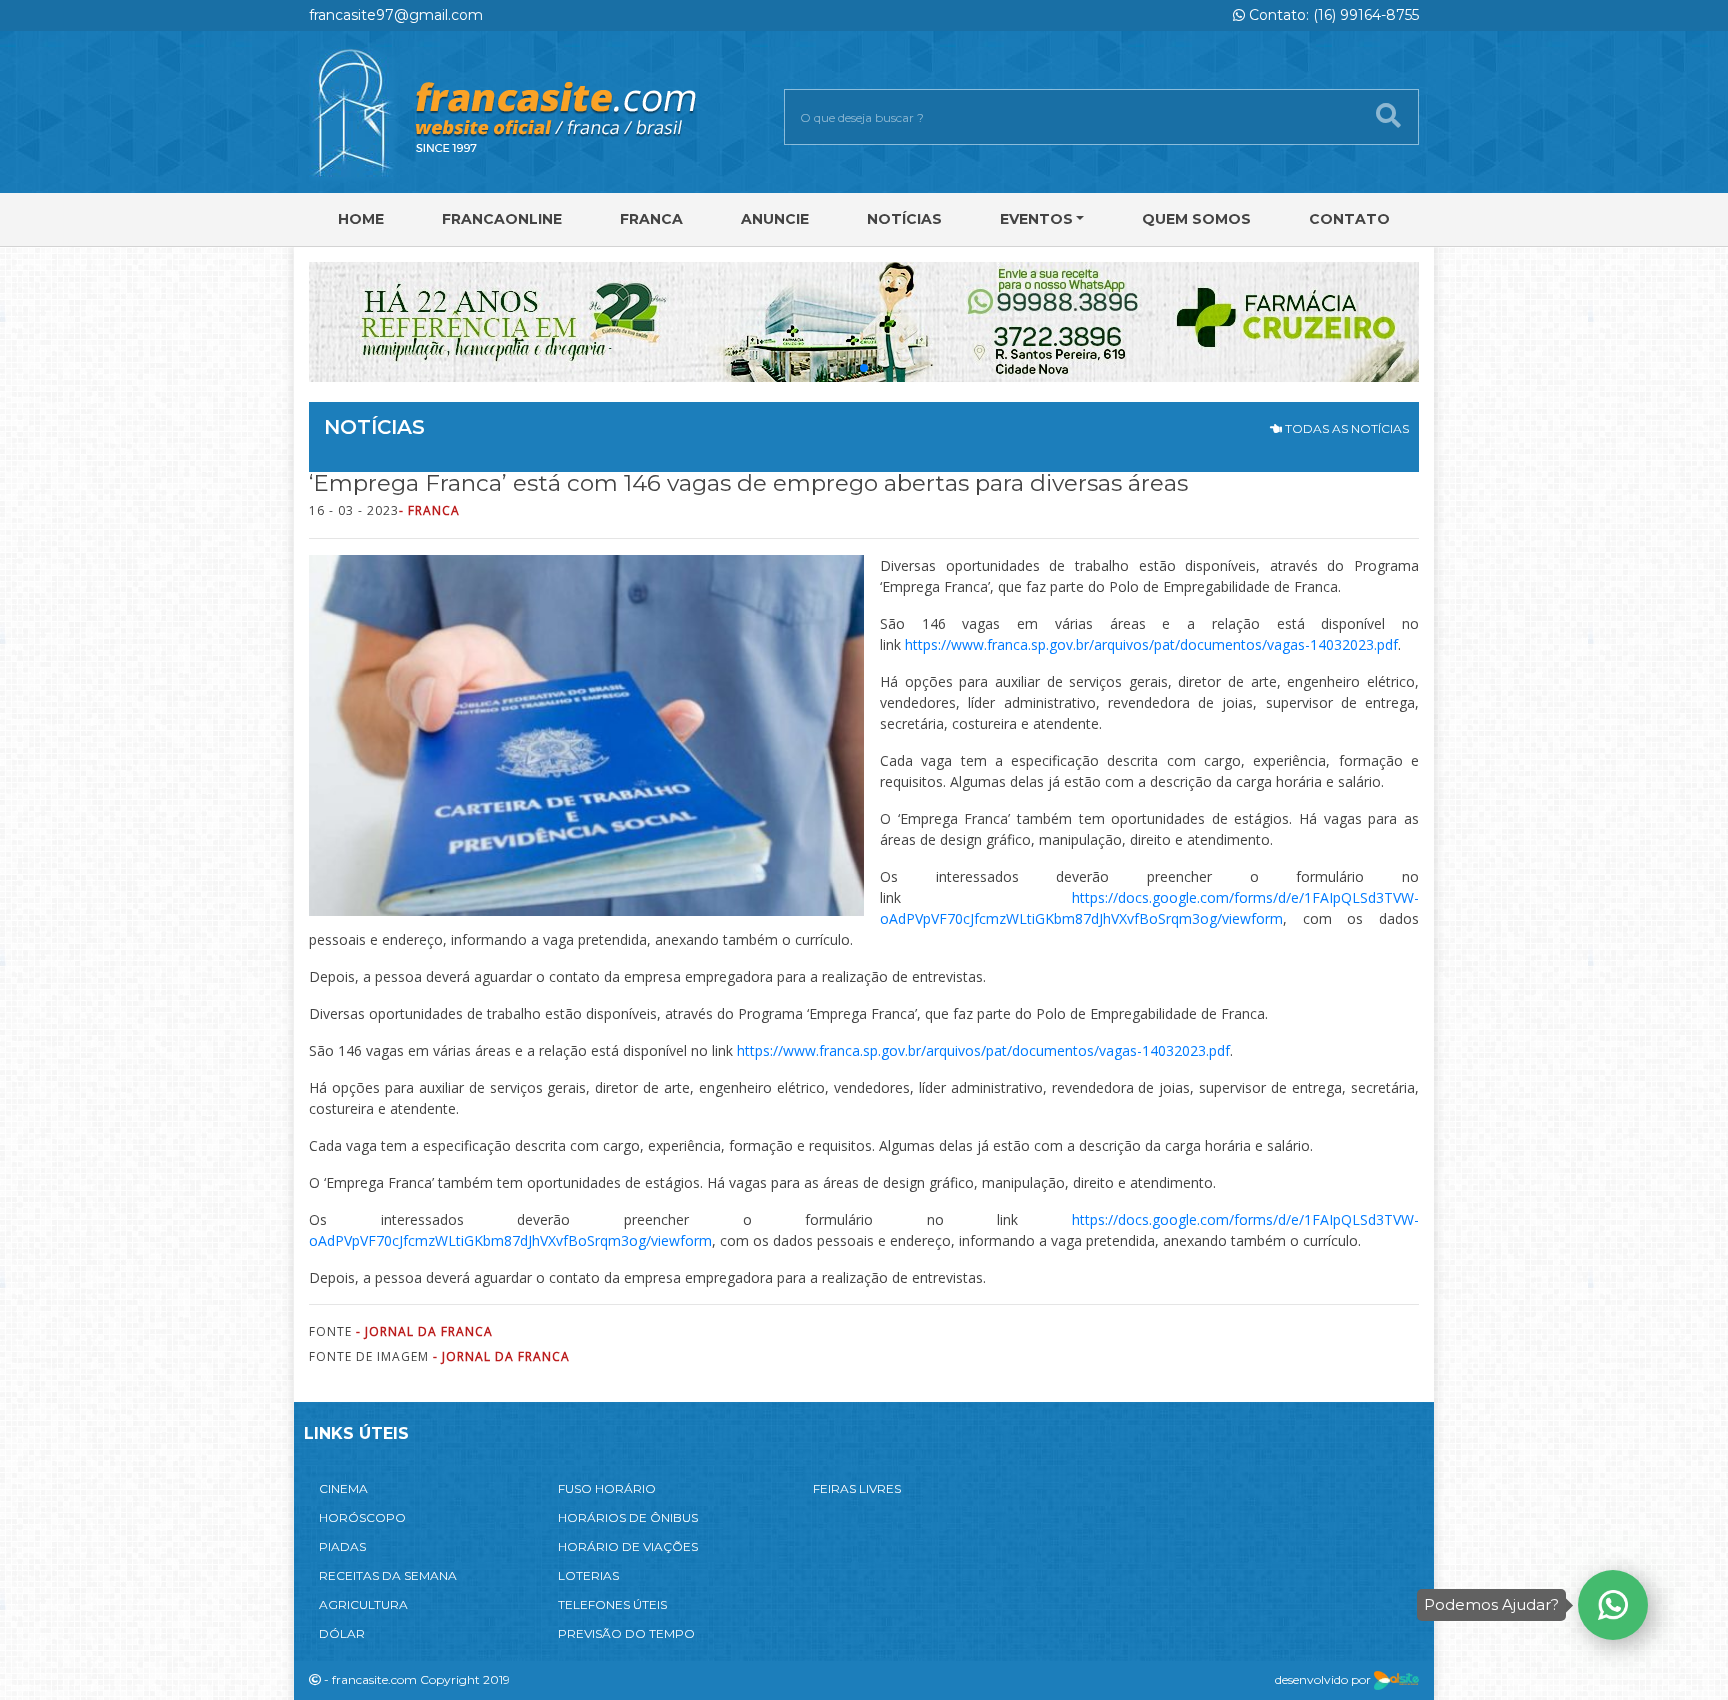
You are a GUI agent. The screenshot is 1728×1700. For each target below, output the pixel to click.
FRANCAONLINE (502, 219)
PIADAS (342, 1546)
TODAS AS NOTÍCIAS (1345, 428)
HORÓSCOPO (362, 1517)
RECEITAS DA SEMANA (388, 1575)
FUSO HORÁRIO (607, 1488)
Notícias (904, 219)
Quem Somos (1196, 219)
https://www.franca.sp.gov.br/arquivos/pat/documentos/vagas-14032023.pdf (1151, 644)
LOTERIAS (588, 1575)
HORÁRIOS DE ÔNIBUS (628, 1517)
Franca (651, 219)
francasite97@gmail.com (396, 15)
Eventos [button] (1036, 219)
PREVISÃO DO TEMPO (626, 1633)
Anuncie (775, 219)
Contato (1349, 219)
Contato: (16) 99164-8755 (1332, 15)
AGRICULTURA (363, 1604)
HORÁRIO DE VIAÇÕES (628, 1546)
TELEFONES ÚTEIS (612, 1604)
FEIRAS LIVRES (857, 1488)
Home (361, 219)
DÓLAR (342, 1633)
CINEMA (343, 1488)
